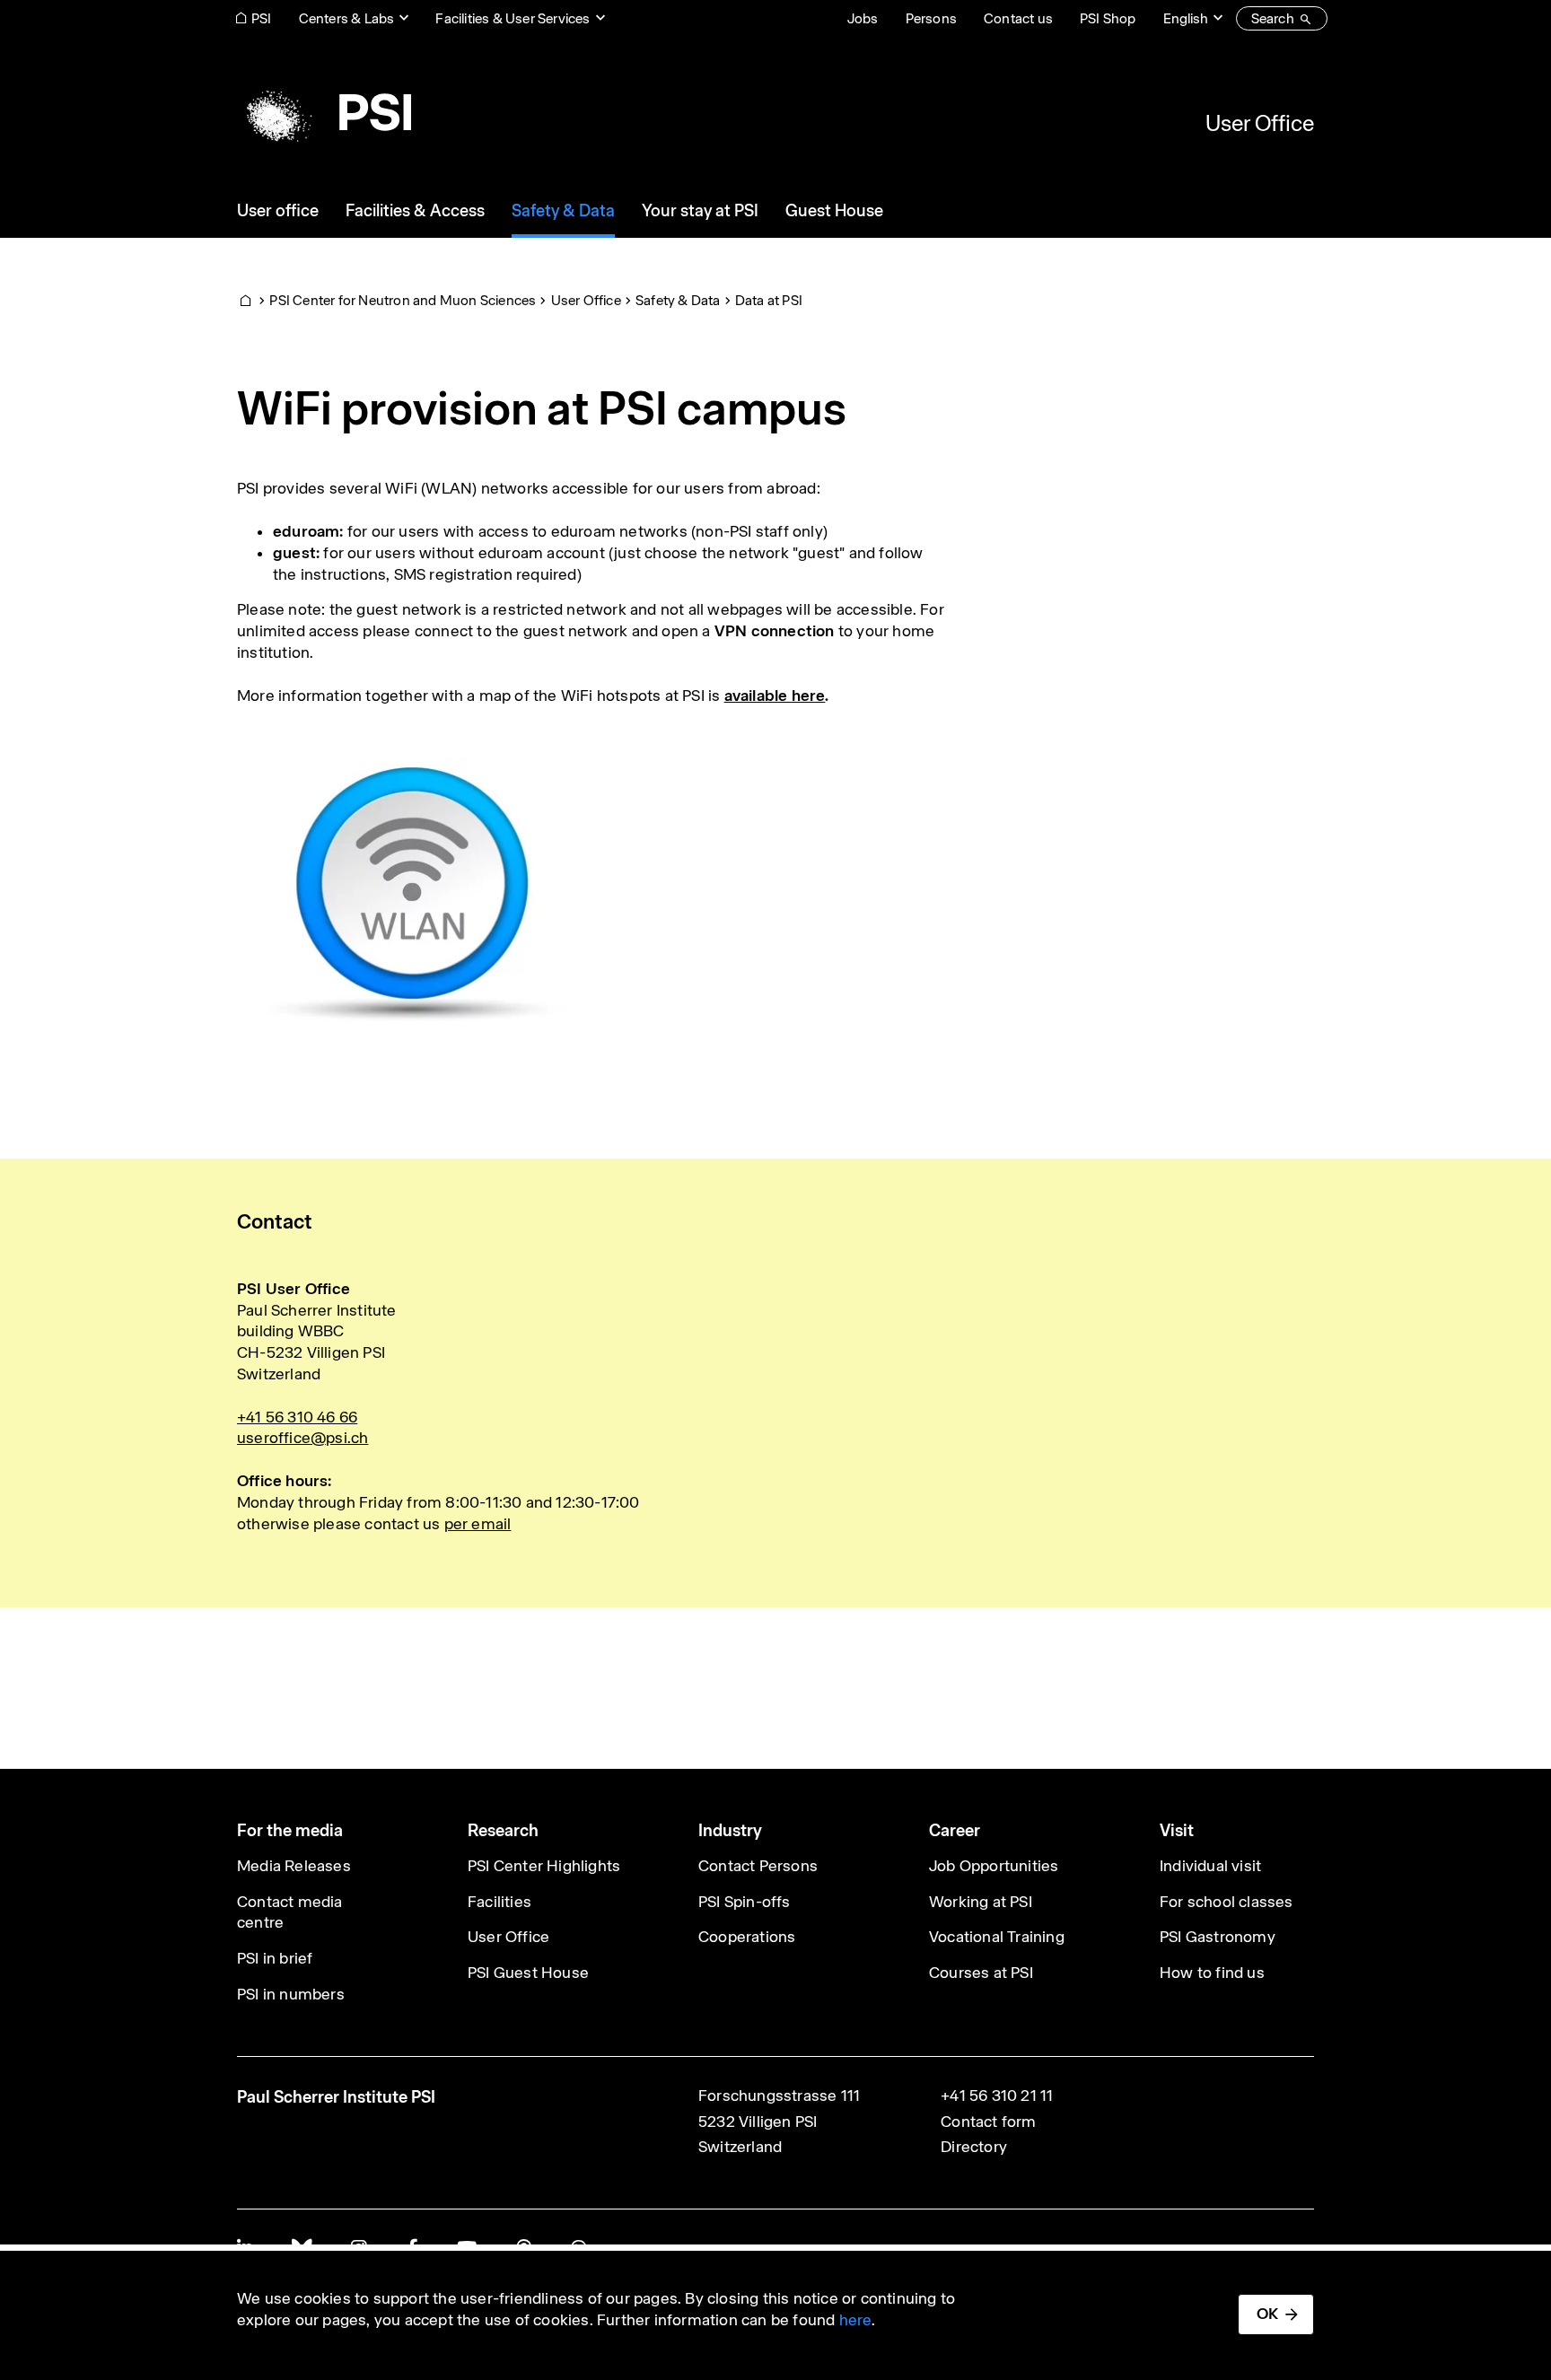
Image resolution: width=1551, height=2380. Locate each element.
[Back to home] (324, 112)
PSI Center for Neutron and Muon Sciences (403, 300)
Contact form (988, 2122)
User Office (1260, 123)
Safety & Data (678, 300)
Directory (974, 2147)
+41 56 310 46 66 (297, 1417)
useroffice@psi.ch (302, 1438)
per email (478, 1524)
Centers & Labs (347, 18)
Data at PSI (769, 300)
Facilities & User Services (513, 18)
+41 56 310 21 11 (997, 2096)
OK (1267, 2314)
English (1186, 18)
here (856, 2320)
